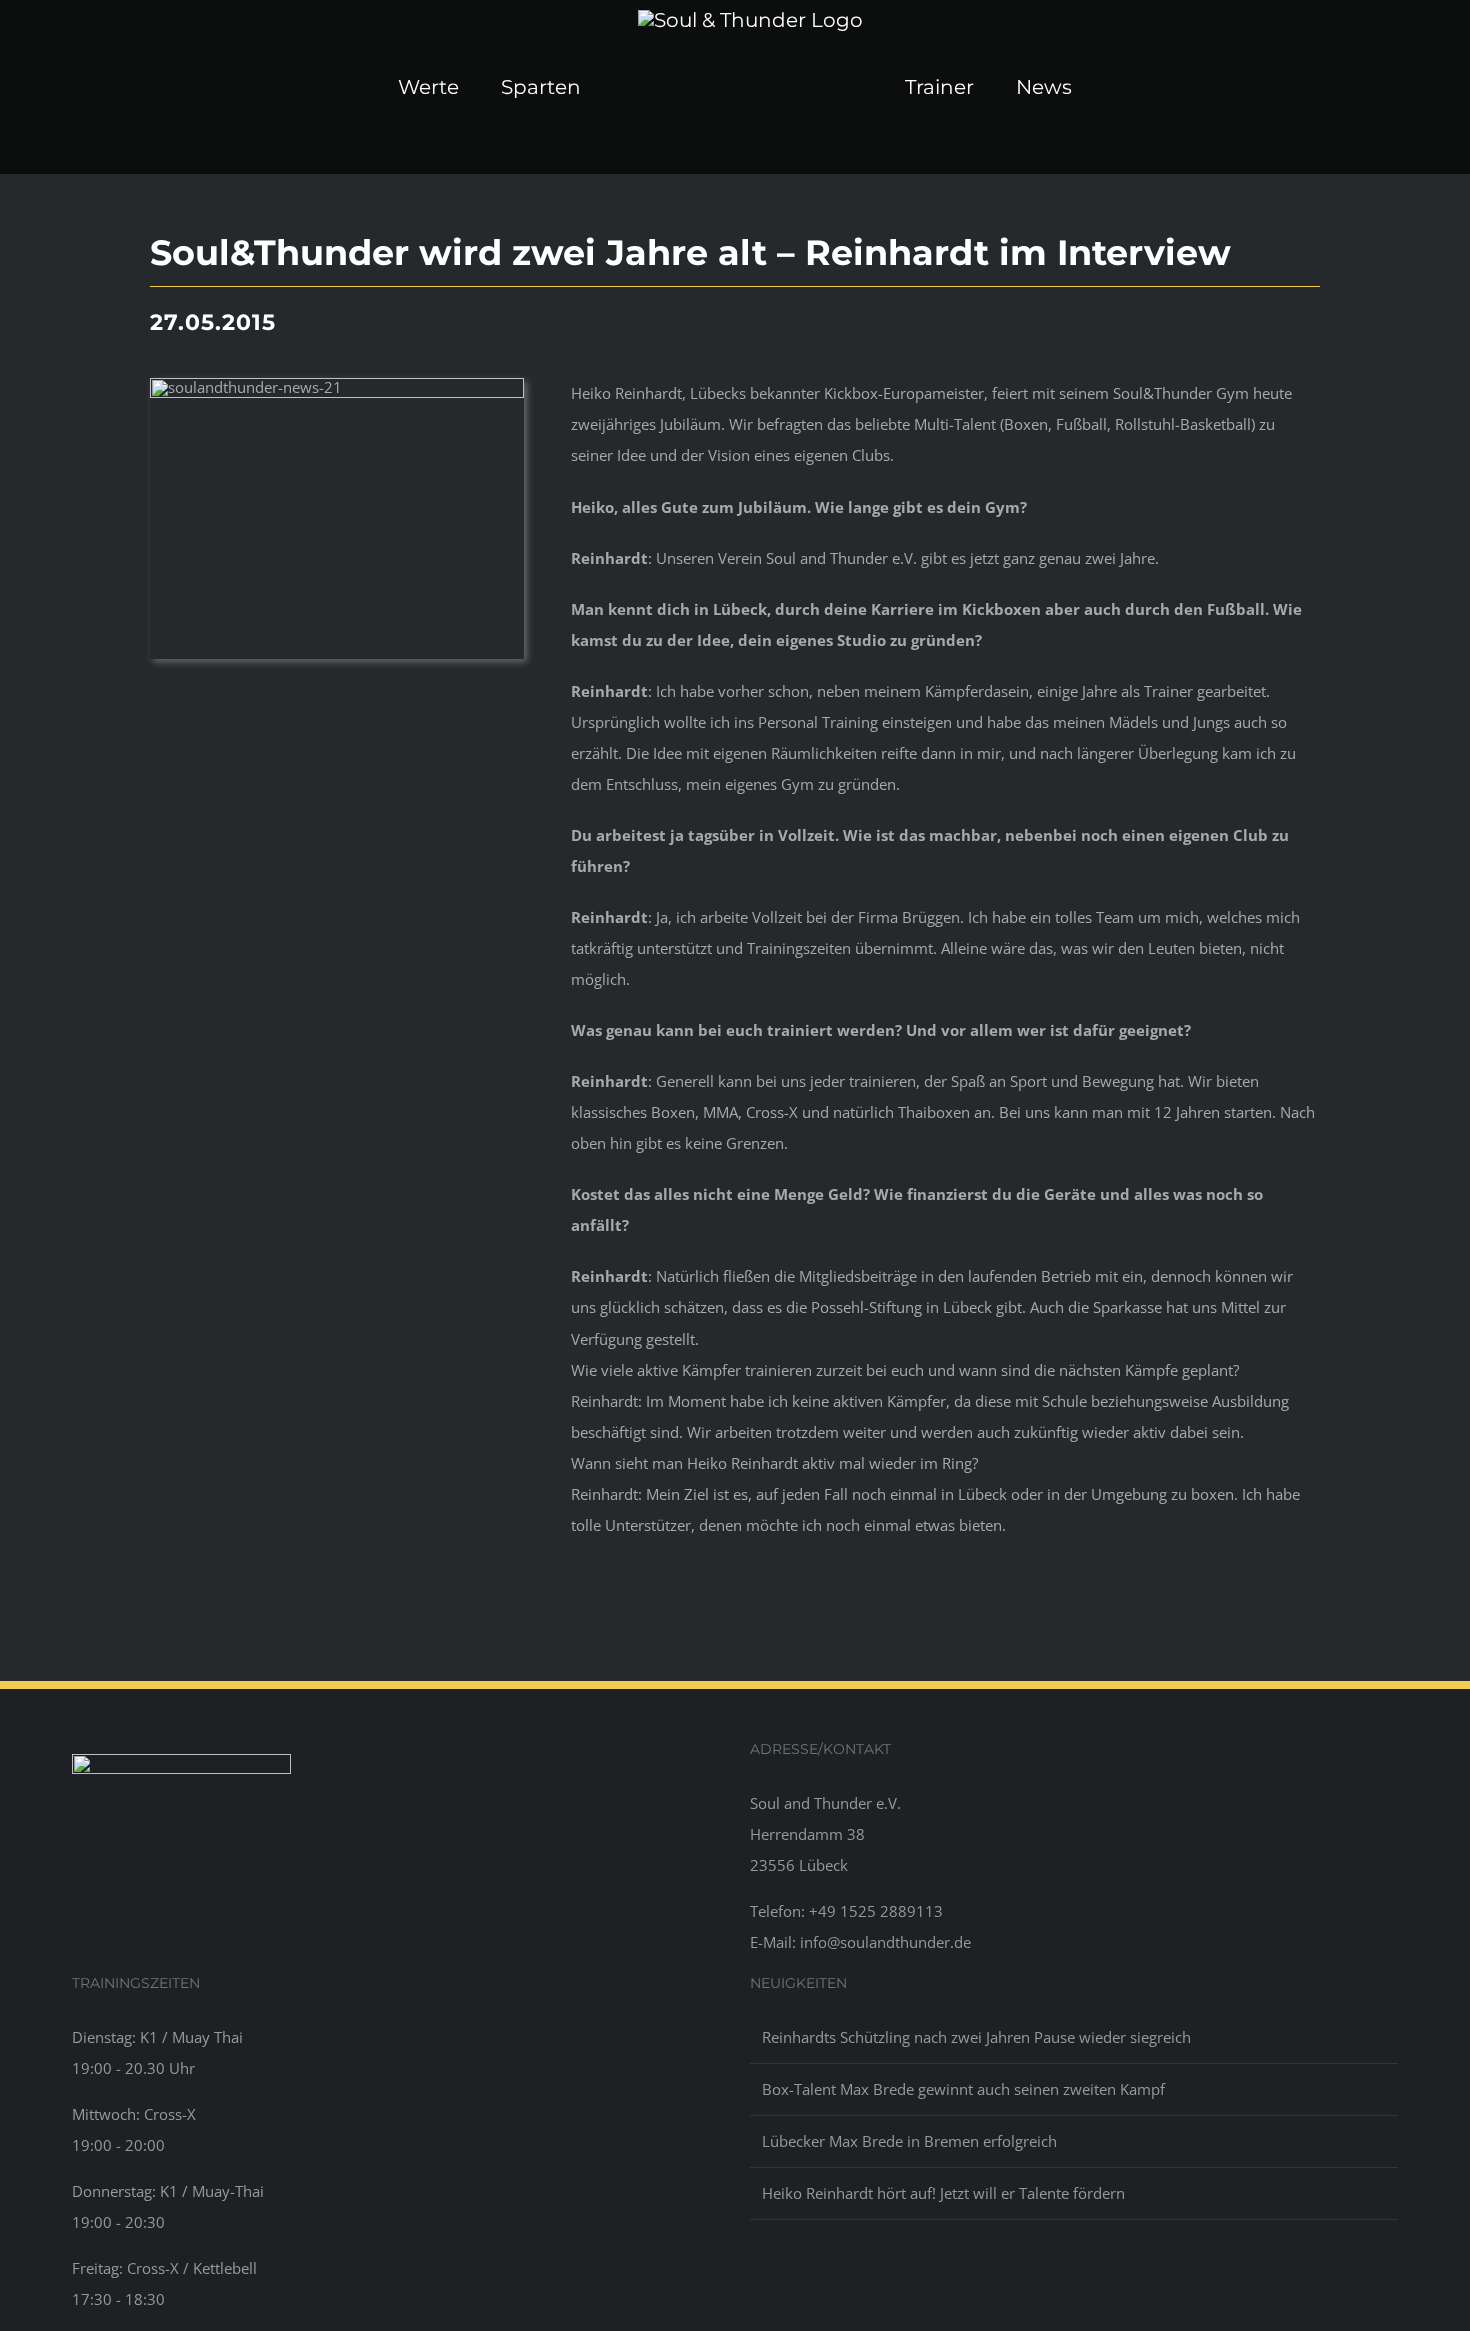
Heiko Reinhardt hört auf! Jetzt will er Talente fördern (943, 2193)
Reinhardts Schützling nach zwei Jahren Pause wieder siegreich (976, 2037)
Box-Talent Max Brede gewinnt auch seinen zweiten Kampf (963, 2089)
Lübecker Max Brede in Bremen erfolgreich (909, 2141)
